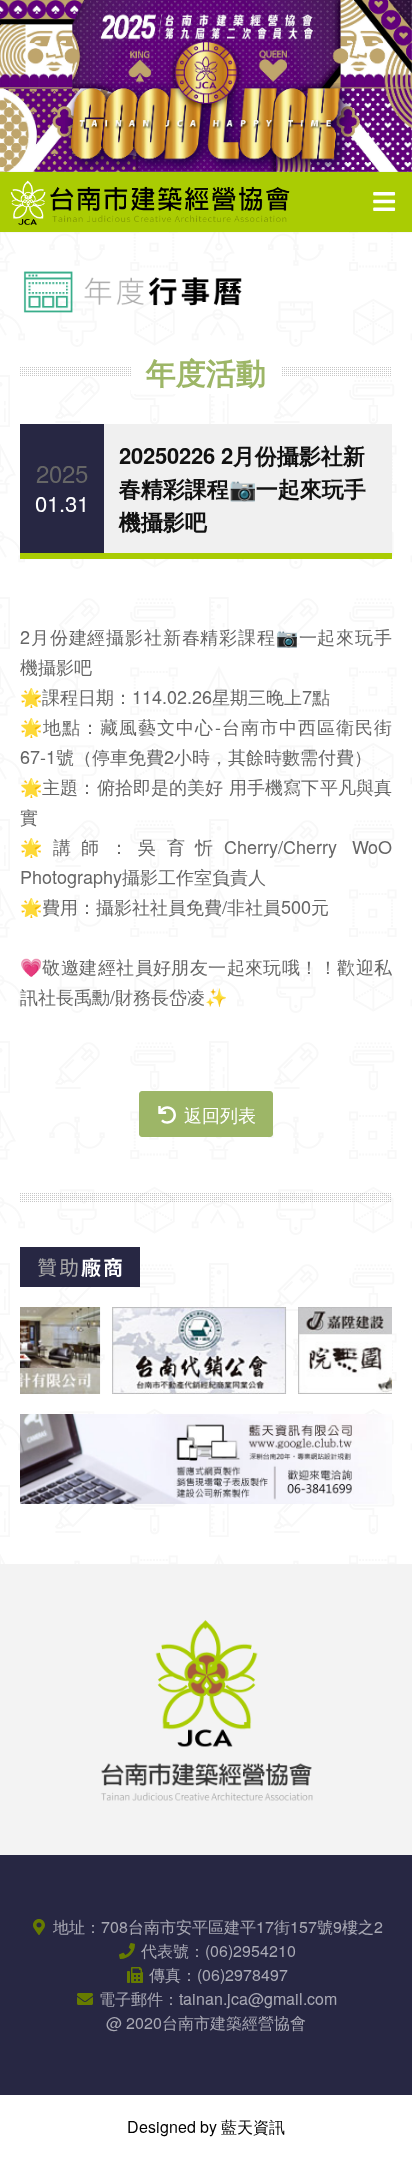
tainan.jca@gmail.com (258, 1998)
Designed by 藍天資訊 (206, 2126)
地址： (216, 1926)
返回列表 (217, 1114)
